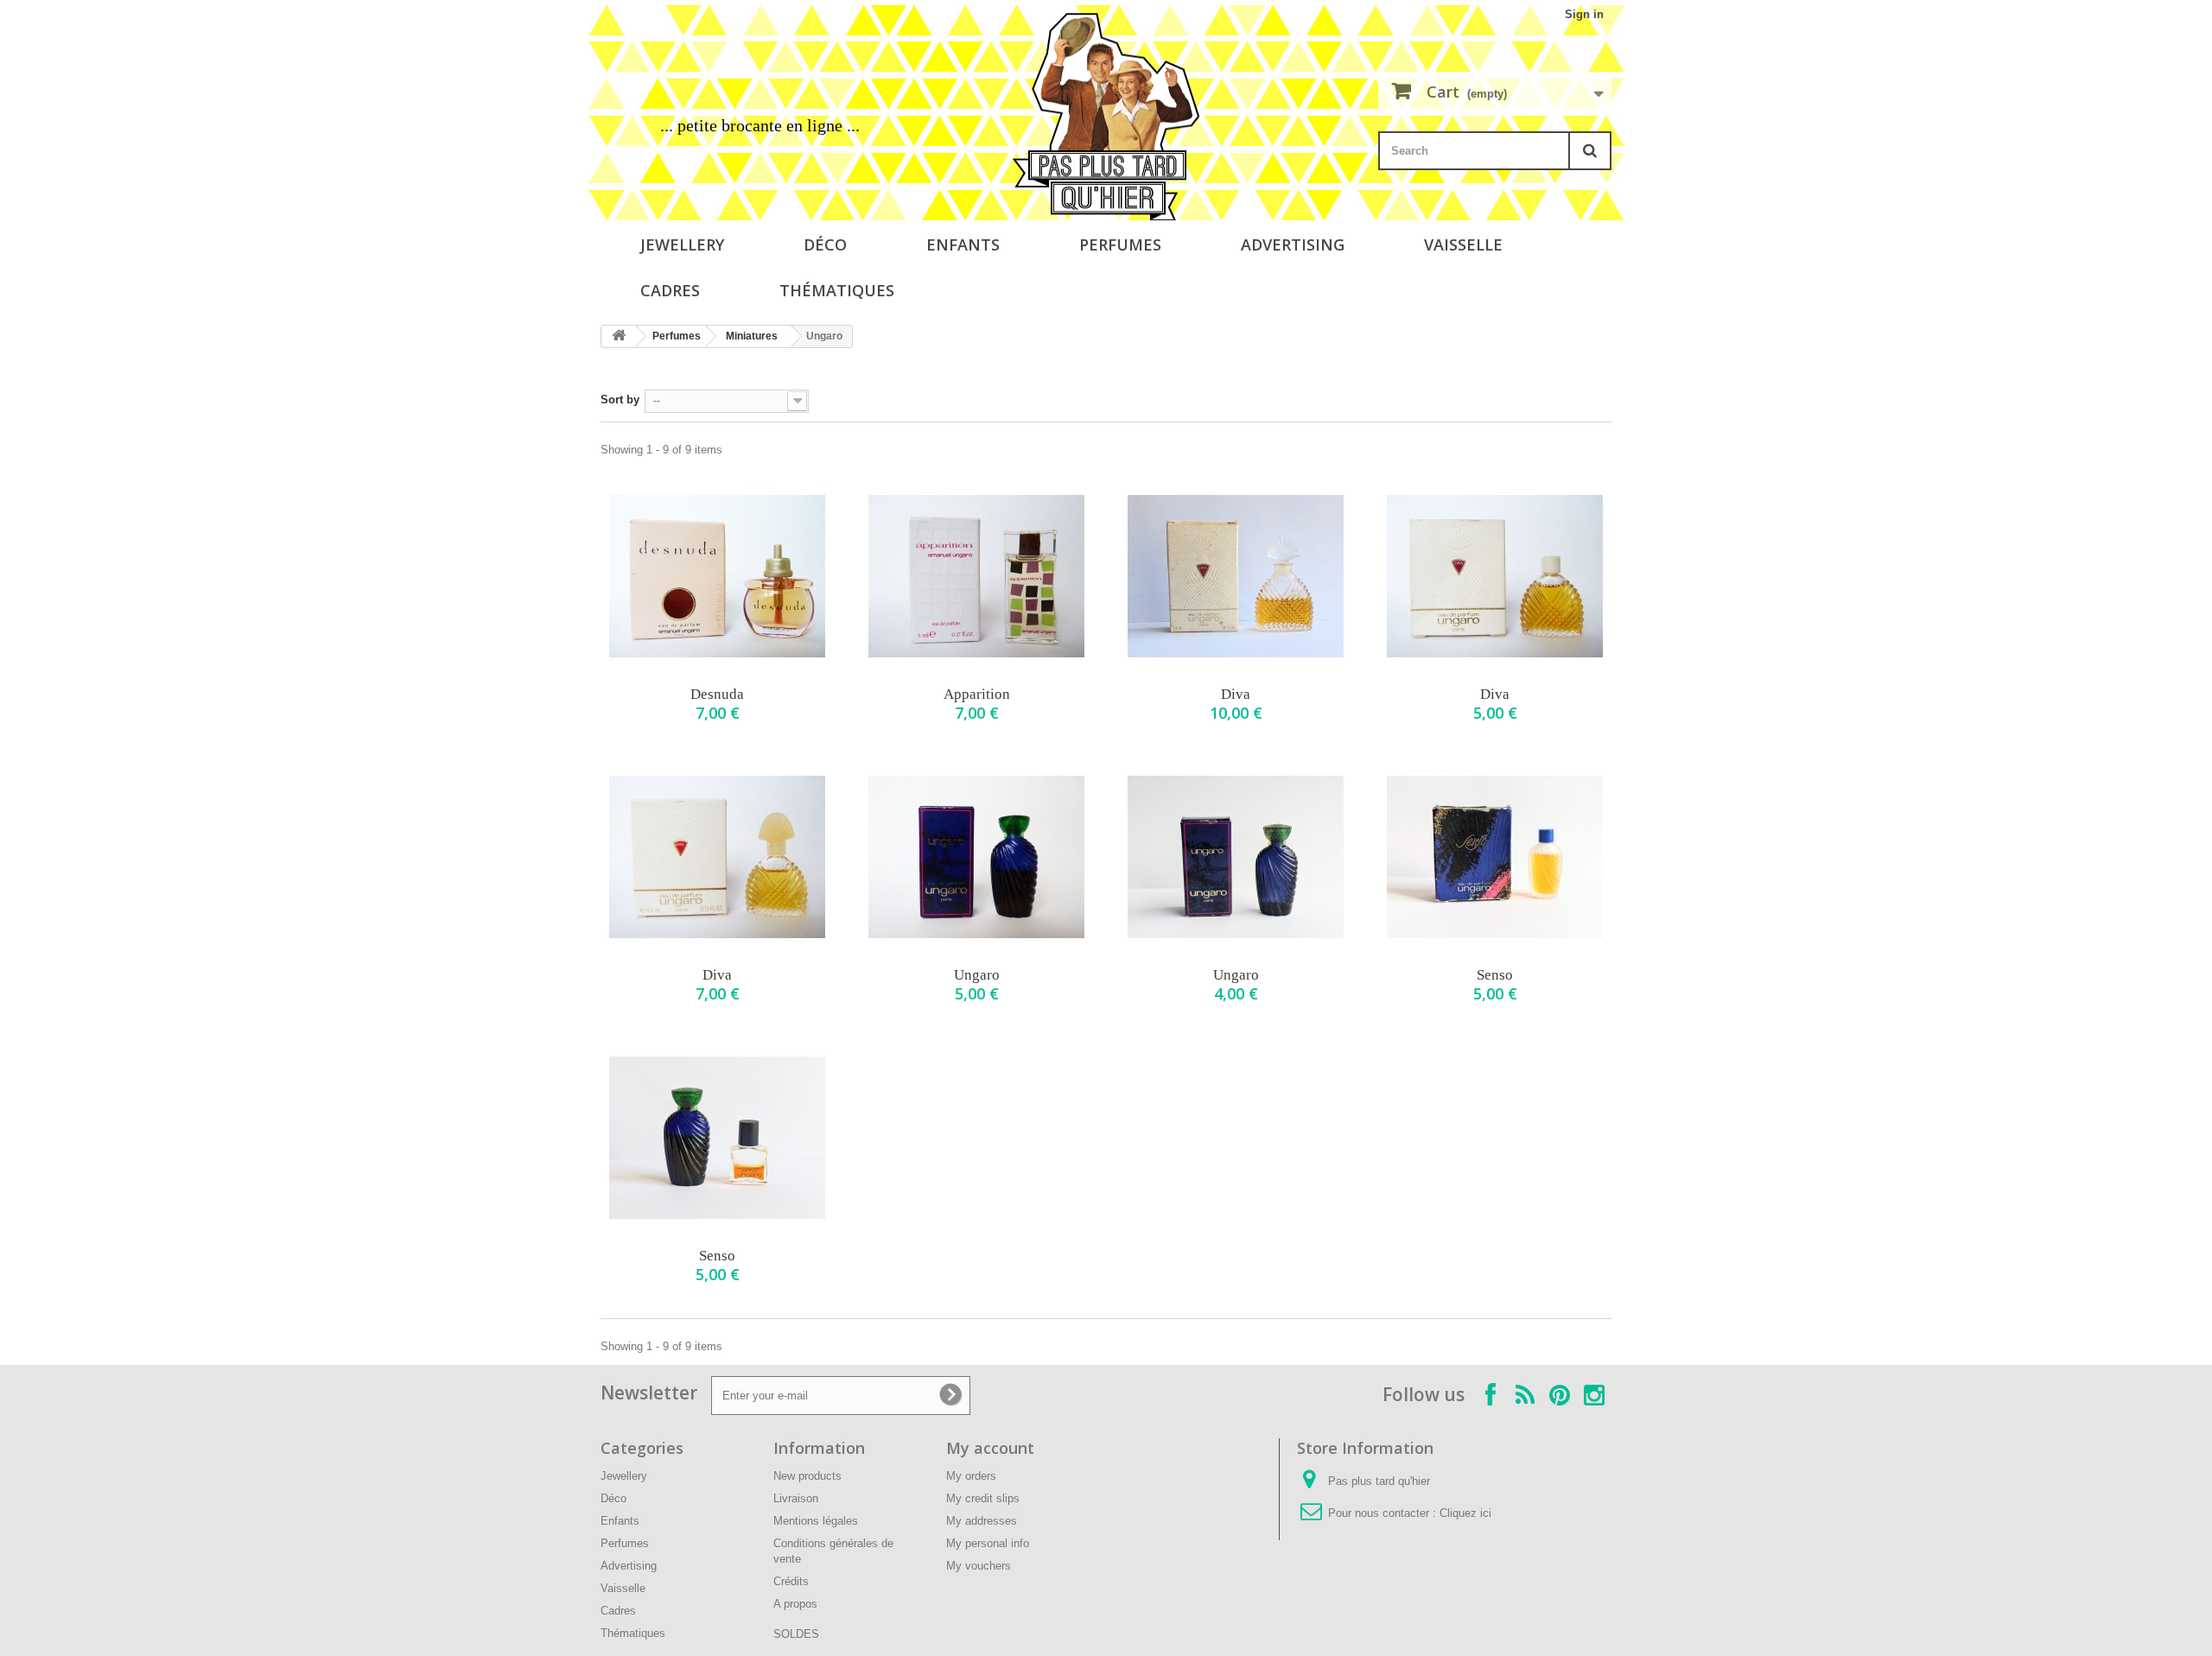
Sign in (1584, 14)
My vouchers (979, 1566)
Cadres (670, 290)
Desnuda (717, 694)
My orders (971, 1476)
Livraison (796, 1498)
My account (990, 1448)
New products (807, 1476)
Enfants (963, 244)
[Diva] (1236, 576)
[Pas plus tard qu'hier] (1106, 117)
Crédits (791, 1581)
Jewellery (682, 244)
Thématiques (837, 290)
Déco (825, 244)
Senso (1495, 975)
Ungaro (977, 975)
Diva (1236, 694)
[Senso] (1495, 857)
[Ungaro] (976, 857)
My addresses (982, 1521)
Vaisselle (1463, 244)
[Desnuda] (717, 576)
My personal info (988, 1543)
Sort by (620, 400)
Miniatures (752, 336)
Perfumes (1120, 244)
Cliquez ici (1465, 1513)
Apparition (977, 694)
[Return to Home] (619, 336)
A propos (795, 1604)
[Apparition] (976, 576)
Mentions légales (816, 1521)
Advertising (1293, 244)
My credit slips (983, 1498)
